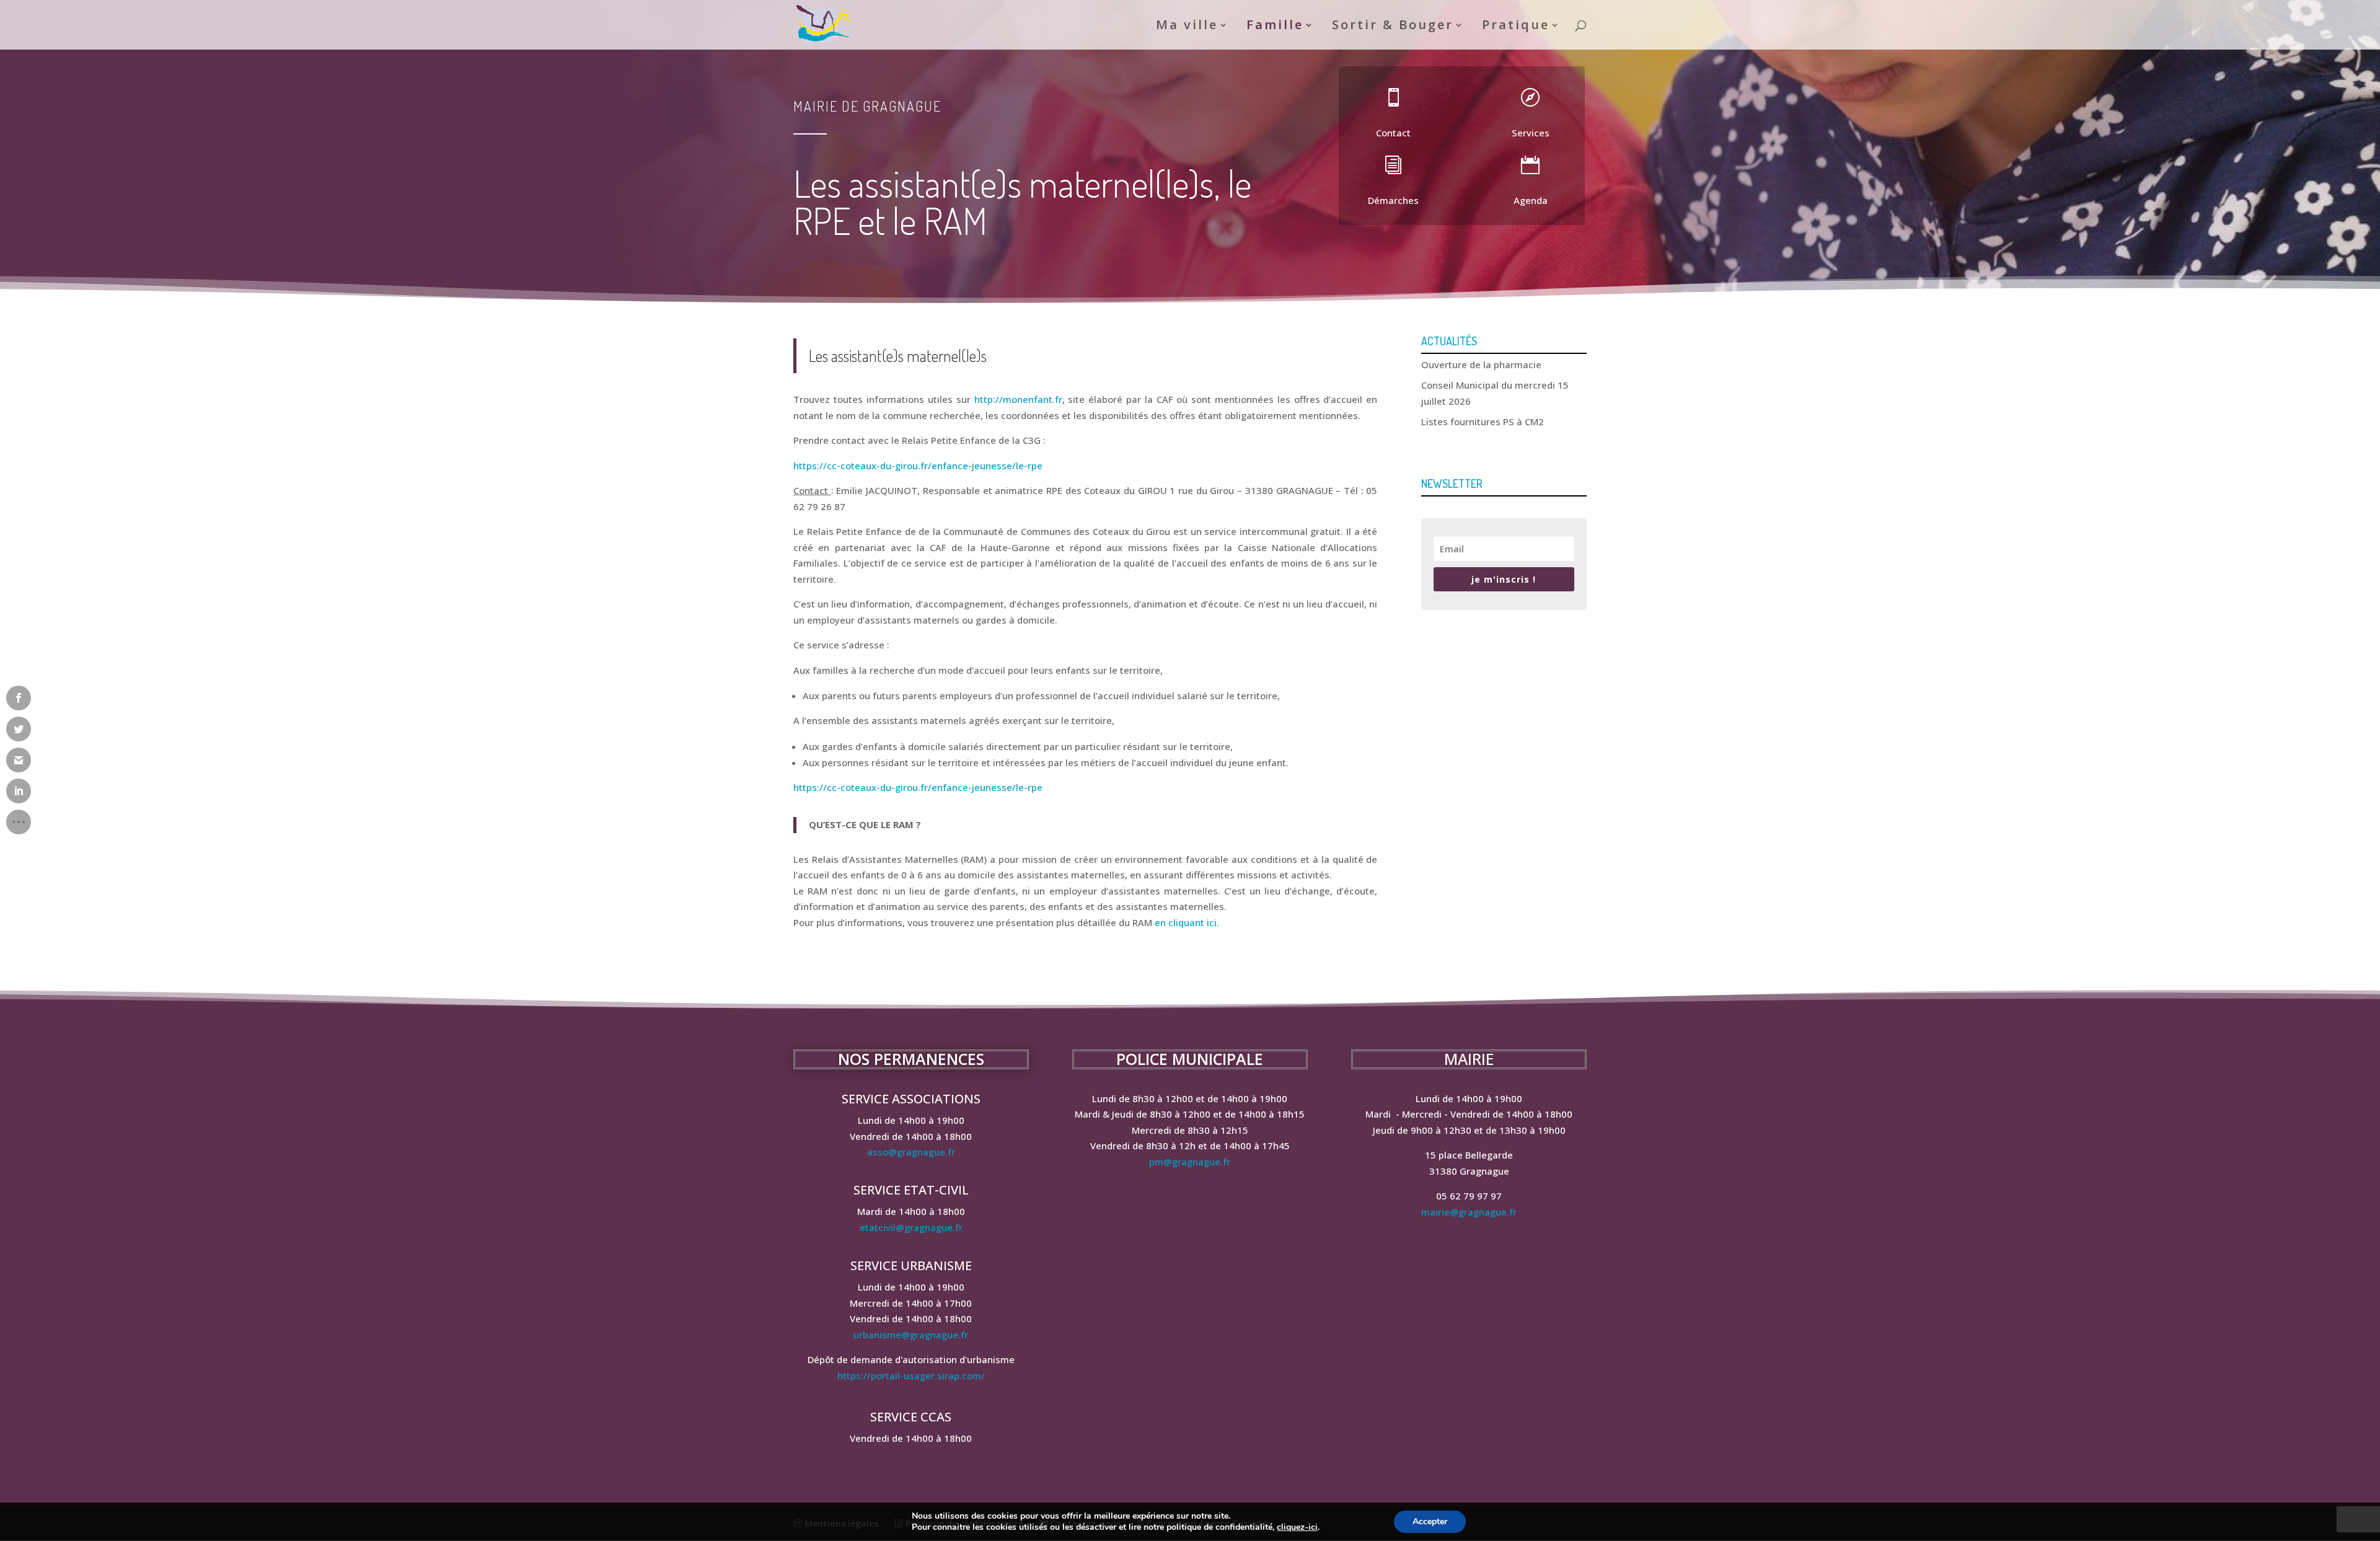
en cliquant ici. (1187, 922)
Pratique (1516, 27)
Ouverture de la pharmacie (1481, 364)
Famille (1275, 27)
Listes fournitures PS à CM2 (1483, 422)
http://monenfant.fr (1018, 399)
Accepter (1430, 1521)
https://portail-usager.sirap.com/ (911, 1375)
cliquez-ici (1297, 1527)
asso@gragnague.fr (911, 1152)
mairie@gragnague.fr (1469, 1212)
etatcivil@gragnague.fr (911, 1227)
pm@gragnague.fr (1190, 1162)
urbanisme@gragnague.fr (911, 1335)
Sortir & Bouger (1393, 27)
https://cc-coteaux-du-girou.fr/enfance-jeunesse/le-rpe (918, 466)
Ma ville (1187, 27)
